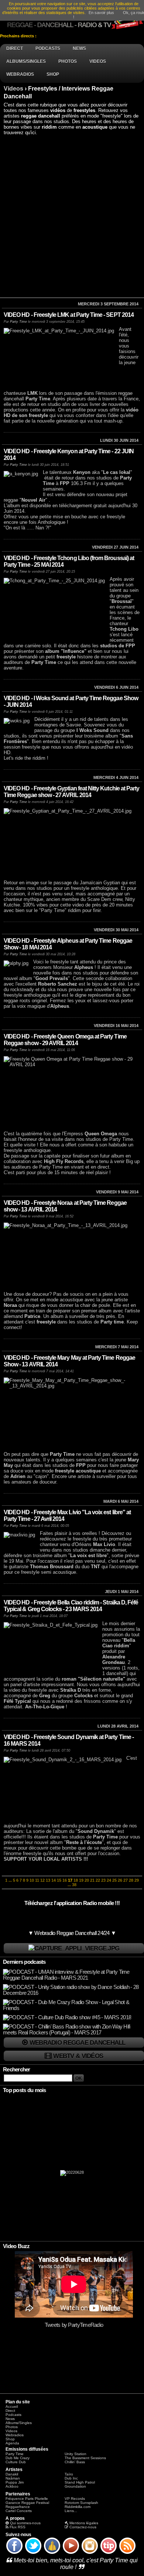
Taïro (69, 2474)
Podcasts (13, 2415)
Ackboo (12, 2486)
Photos (12, 2427)
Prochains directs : (19, 36)
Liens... (71, 2511)
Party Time (18, 322)
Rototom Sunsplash (81, 2503)
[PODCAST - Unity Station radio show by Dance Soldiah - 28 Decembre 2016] (73, 1993)
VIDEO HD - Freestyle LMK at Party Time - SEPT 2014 (69, 315)
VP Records (75, 2499)
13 (48, 1880)
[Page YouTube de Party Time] (71, 2553)
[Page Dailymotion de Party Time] (52, 2553)
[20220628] (72, 2175)
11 (37, 1880)
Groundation (75, 2486)
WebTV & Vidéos (78, 2056)
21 (92, 1880)
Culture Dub (16, 2462)
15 (59, 1880)
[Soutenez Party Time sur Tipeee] (109, 2553)
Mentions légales (84, 2523)
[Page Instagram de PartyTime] (90, 2553)
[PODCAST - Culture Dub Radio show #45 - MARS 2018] (67, 2017)
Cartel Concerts (19, 2511)
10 (32, 1880)
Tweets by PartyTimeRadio (74, 2325)
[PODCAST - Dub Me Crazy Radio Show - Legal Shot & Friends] (73, 2008)
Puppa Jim (15, 2482)
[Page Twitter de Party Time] (33, 2553)
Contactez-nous (83, 2527)
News (10, 2419)
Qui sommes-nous (25, 2523)
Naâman (13, 2478)
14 (54, 1880)
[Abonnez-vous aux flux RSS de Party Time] (127, 2553)
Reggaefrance (18, 2507)
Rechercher (17, 2070)
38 (74, 1885)
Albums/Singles (19, 2423)
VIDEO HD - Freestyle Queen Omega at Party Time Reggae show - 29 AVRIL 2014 (65, 1040)
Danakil (12, 2474)
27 (126, 1880)
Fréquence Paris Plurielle (27, 2499)
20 (87, 1880)
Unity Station (76, 2454)
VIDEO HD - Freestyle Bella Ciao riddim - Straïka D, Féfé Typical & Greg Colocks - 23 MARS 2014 (71, 1606)
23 (103, 1880)
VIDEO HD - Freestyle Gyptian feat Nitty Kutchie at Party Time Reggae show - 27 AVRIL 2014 (71, 792)
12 (42, 1880)
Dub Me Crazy (18, 2458)
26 (120, 1880)
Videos (13, 89)
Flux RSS (18, 2527)
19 (81, 1880)
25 (114, 1880)
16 (65, 1880)
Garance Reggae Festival (27, 2503)
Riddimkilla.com (78, 2507)
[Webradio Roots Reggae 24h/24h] (74, 1948)
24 (109, 1880)
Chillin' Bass (75, 2462)
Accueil (12, 2406)
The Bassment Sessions (85, 2458)
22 (98, 1880)
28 (131, 1880)
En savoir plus (101, 13)
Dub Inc (71, 2478)
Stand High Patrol (80, 2482)
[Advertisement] (72, 216)
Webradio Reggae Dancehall (78, 2043)
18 (76, 1880)
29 (137, 1880)
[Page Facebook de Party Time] (14, 2553)
